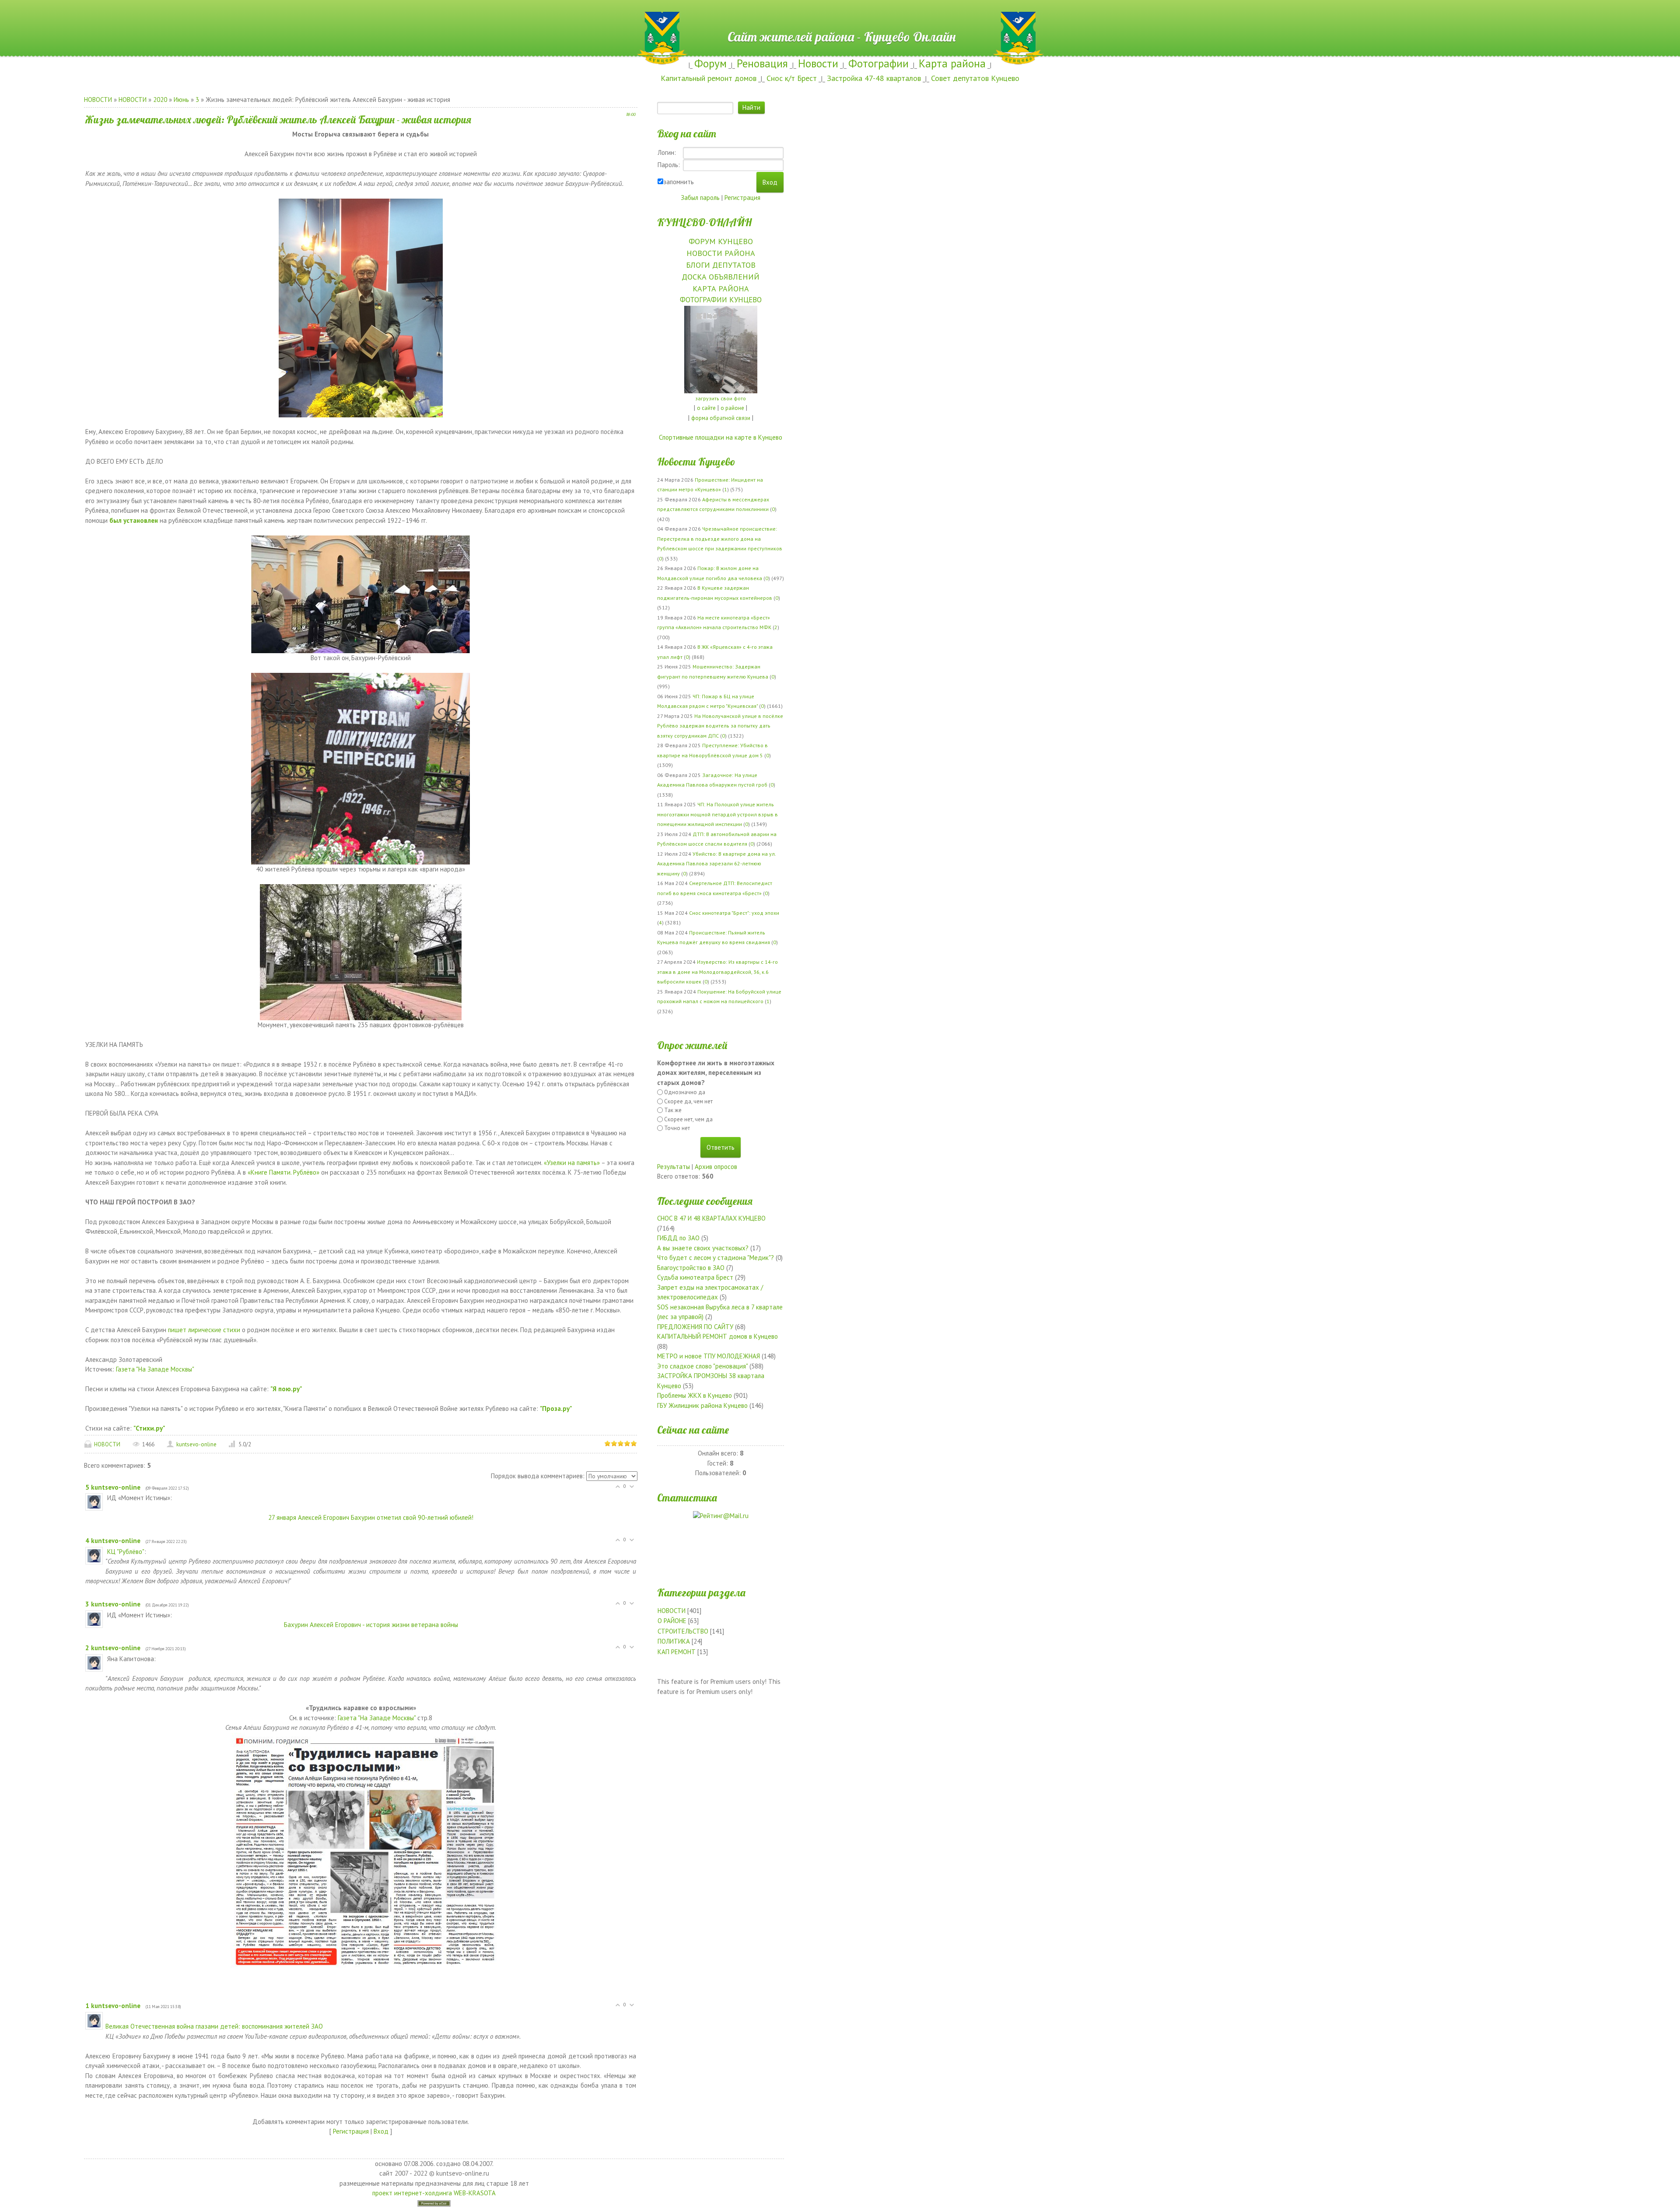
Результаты (674, 1167)
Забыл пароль (700, 198)
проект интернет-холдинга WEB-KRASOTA (434, 2193)
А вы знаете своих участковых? (703, 1248)
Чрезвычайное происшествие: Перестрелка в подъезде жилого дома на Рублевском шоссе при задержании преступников (720, 539)
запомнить (679, 182)
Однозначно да (685, 1092)
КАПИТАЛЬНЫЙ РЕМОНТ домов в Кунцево (717, 1336)
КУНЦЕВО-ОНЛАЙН (704, 222)
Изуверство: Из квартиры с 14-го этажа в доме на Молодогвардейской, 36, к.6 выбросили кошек (717, 972)
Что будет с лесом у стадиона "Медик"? (716, 1258)
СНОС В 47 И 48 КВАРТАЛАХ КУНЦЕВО (711, 1218)
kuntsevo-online (196, 1444)
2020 (160, 100)
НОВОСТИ (98, 100)
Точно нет (677, 1128)
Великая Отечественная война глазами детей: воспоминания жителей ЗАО (214, 2026)
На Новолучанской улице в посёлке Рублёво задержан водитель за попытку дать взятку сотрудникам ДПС (720, 726)
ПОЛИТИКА (674, 1641)
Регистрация (351, 2131)
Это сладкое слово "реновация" (702, 1366)
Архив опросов (716, 1167)
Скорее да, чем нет (688, 1101)
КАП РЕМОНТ (677, 1652)
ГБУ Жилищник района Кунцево (702, 1405)
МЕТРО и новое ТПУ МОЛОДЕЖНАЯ (709, 1356)
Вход (381, 2131)
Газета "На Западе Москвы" (155, 1369)
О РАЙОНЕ (672, 1621)
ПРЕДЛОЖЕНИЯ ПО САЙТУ (695, 1327)
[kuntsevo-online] (106, 1498)
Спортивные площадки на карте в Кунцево (721, 437)
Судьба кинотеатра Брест (695, 1277)
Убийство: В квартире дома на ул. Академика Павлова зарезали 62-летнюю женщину (716, 864)
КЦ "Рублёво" (126, 1552)
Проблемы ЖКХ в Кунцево (695, 1395)
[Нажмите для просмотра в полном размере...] (361, 307)
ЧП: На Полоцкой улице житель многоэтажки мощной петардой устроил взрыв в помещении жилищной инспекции (717, 814)
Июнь (181, 100)
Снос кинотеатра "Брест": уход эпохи (734, 913)
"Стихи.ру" (149, 1428)
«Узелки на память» (572, 1163)
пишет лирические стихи (204, 1330)
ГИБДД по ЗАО (678, 1238)
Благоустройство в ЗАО (691, 1268)
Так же (673, 1110)
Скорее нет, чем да (688, 1119)
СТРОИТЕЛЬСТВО (683, 1631)
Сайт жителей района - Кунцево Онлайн (840, 16)
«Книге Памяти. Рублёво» (283, 1172)
